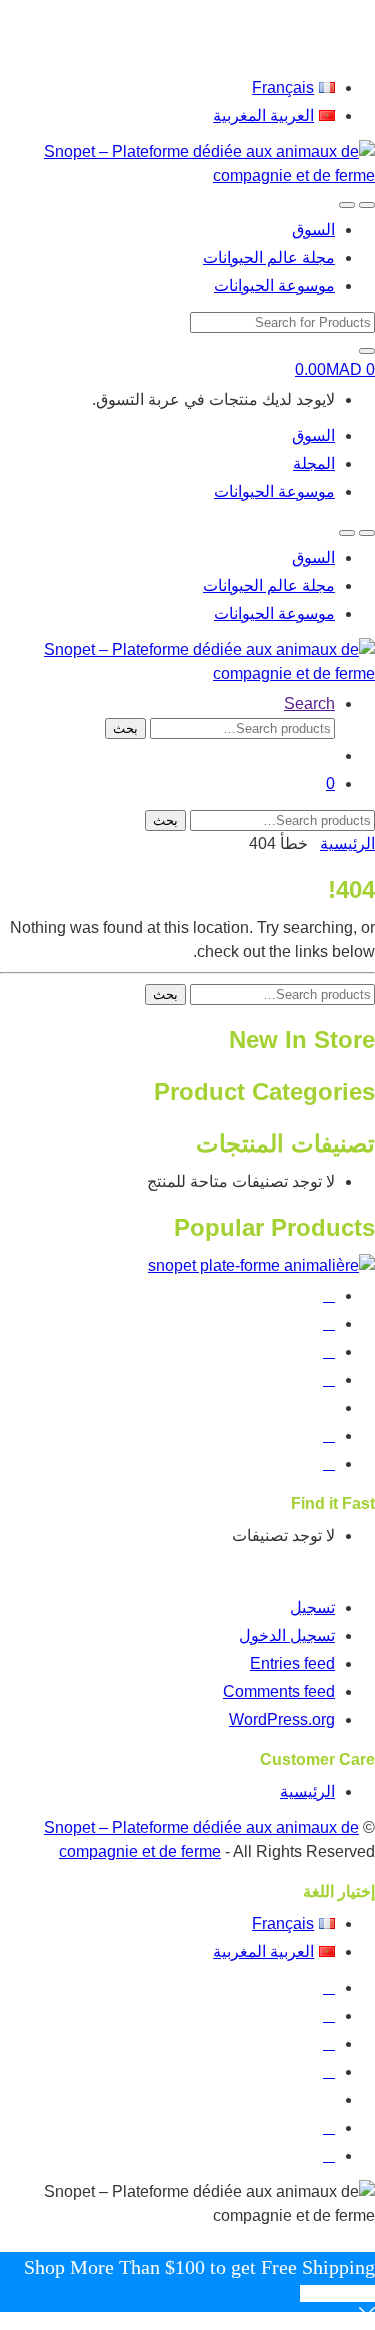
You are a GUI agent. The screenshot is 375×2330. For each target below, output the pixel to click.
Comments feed (279, 1691)
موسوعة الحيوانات (274, 285)
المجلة (314, 463)
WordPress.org (282, 1719)
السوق (313, 229)
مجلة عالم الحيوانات (269, 257)
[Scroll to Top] (369, 2239)
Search (309, 703)
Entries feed (292, 1663)
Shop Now (337, 2293)
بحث (125, 728)
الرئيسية (347, 843)
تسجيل (312, 1607)
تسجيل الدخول (287, 1635)
